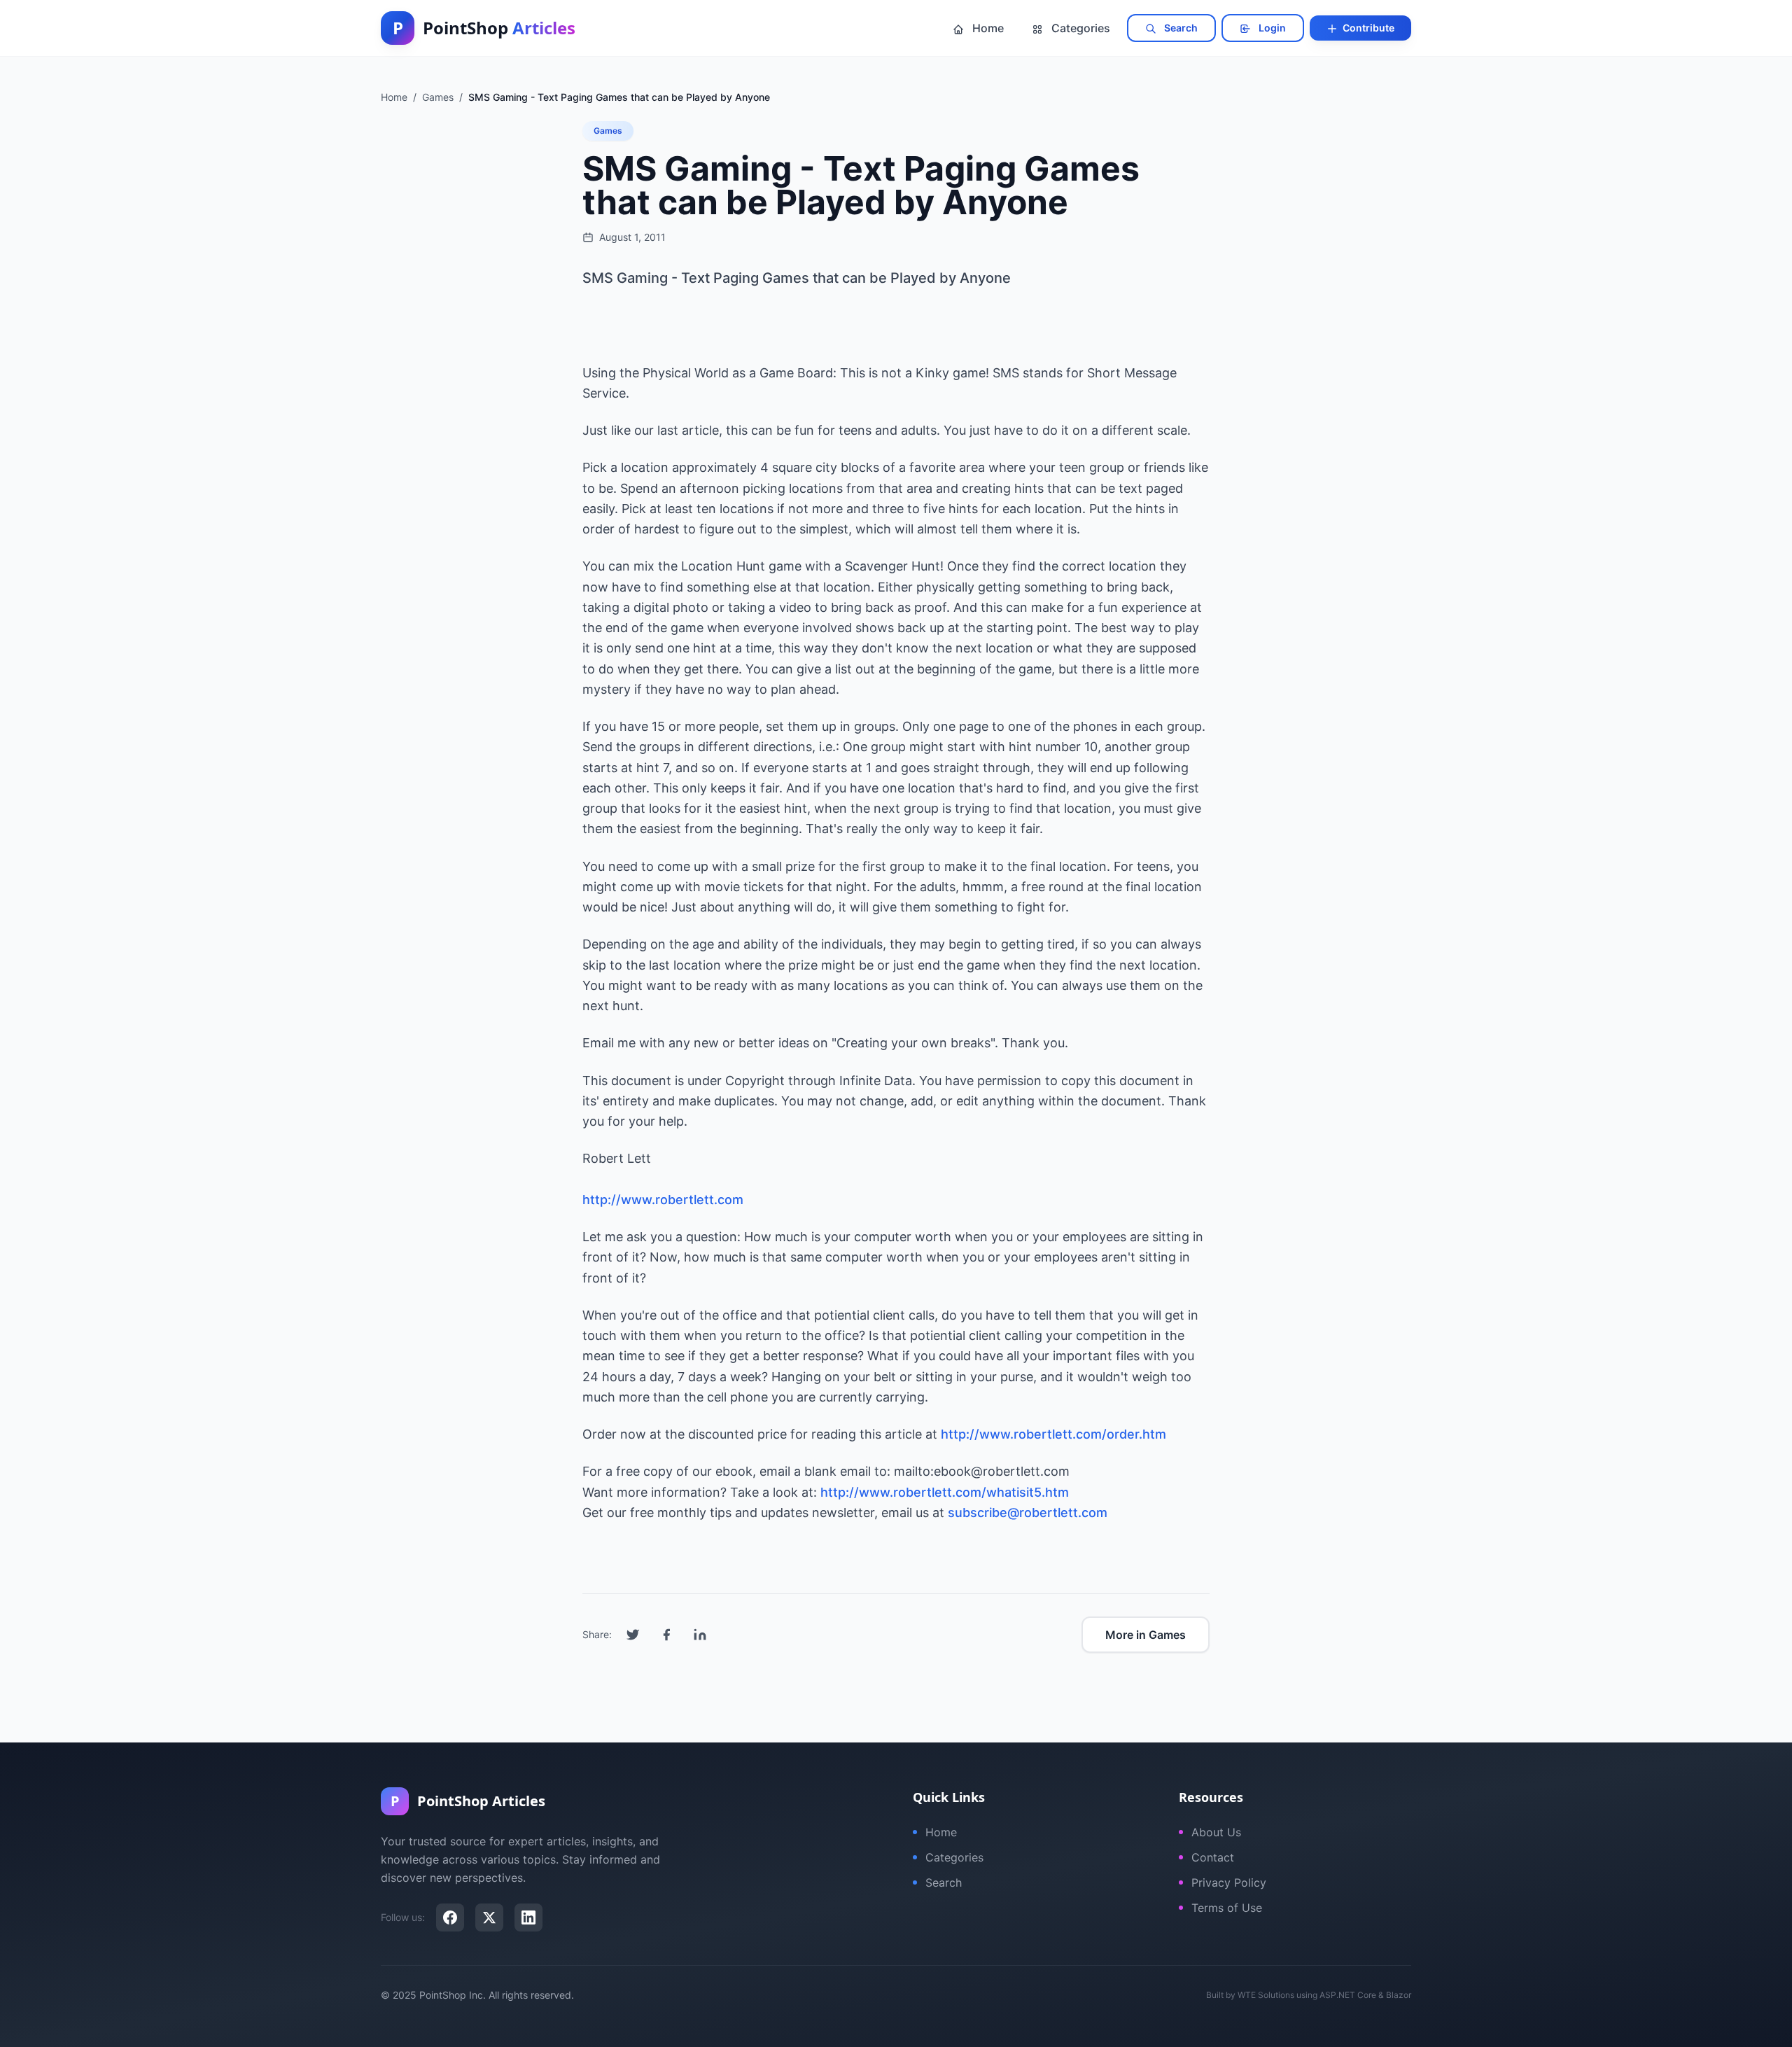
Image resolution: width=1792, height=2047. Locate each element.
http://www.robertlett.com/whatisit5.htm (945, 1492)
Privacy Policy (1229, 1882)
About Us (1216, 1832)
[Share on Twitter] (633, 1635)
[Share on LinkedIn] (700, 1635)
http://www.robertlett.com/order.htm (1053, 1434)
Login (1271, 28)
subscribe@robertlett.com (1028, 1512)
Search (1180, 28)
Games (608, 131)
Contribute (1367, 28)
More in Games (1146, 1635)
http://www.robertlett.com (663, 1200)
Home (987, 28)
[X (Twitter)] (489, 1917)
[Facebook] (450, 1917)
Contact (1213, 1857)
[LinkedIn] (528, 1917)
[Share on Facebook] (666, 1635)
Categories (1079, 28)
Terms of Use (1227, 1908)
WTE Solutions (1266, 1995)
